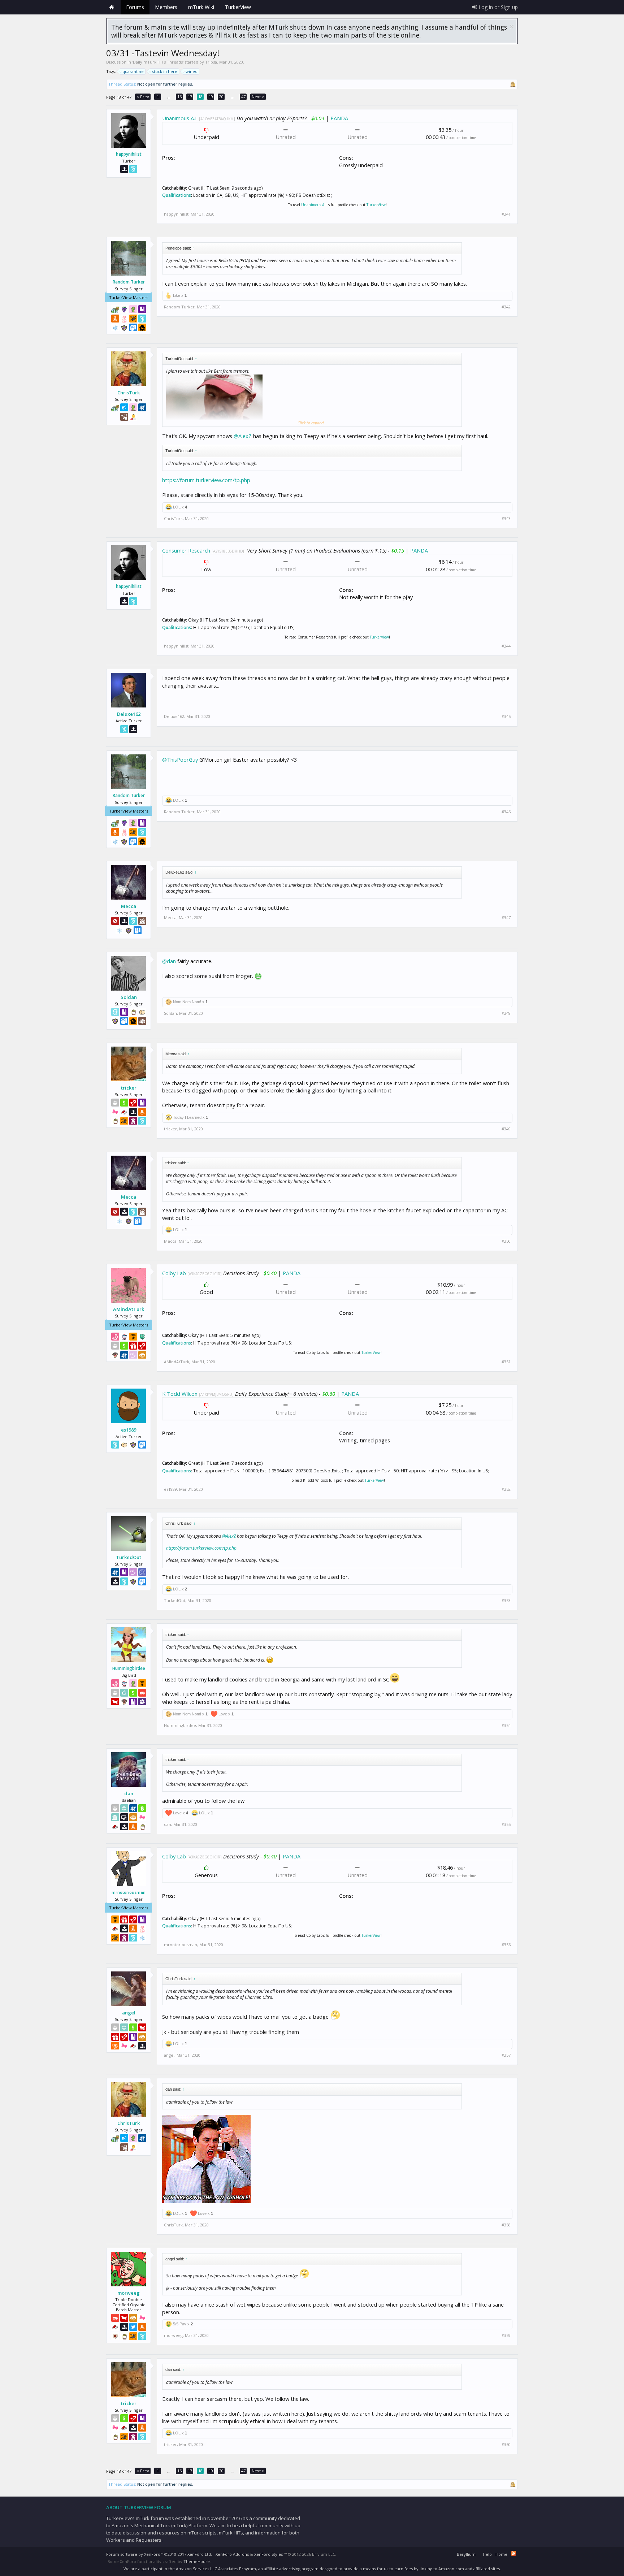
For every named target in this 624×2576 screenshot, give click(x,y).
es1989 (129, 1430)
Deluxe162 (129, 714)
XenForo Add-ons (232, 2554)
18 (200, 97)
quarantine (133, 71)
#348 (506, 1013)
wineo (192, 71)
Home (112, 7)
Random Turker (129, 282)
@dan (169, 961)
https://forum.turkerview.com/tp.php (206, 480)
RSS (513, 2553)
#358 (506, 2225)
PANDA (339, 118)
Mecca (129, 906)
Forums (135, 7)
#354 (506, 1726)
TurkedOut (129, 1557)
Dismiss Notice (512, 27)
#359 (506, 2335)
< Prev (143, 97)
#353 (506, 1601)
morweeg (129, 2293)
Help (487, 2554)
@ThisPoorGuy (180, 759)
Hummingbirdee (129, 1668)
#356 (506, 1945)
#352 (506, 1489)
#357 (506, 2055)
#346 (506, 812)
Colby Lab (174, 1273)
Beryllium (466, 2554)
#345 (506, 716)
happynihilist (129, 154)
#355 (506, 1824)
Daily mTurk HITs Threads (158, 62)
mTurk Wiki (201, 7)
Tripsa (211, 62)
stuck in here (165, 71)
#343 (506, 519)
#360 (506, 2445)
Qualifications (177, 195)
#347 (506, 918)
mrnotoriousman (129, 1892)
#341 (506, 214)
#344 (506, 646)
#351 (506, 1362)
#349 (506, 1129)
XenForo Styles (268, 2554)
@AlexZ (243, 436)
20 (221, 97)
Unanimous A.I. (180, 118)
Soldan (129, 997)
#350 (506, 1241)
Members (166, 7)
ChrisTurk (129, 393)
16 (179, 97)
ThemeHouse (197, 2561)
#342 (506, 307)
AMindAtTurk (129, 1309)
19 (211, 97)
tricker (129, 1088)
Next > (258, 97)
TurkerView (376, 205)
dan (129, 1793)
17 (190, 97)
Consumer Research (186, 550)
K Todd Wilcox (180, 1394)
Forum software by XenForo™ (159, 2554)
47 (243, 97)
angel (129, 2013)
